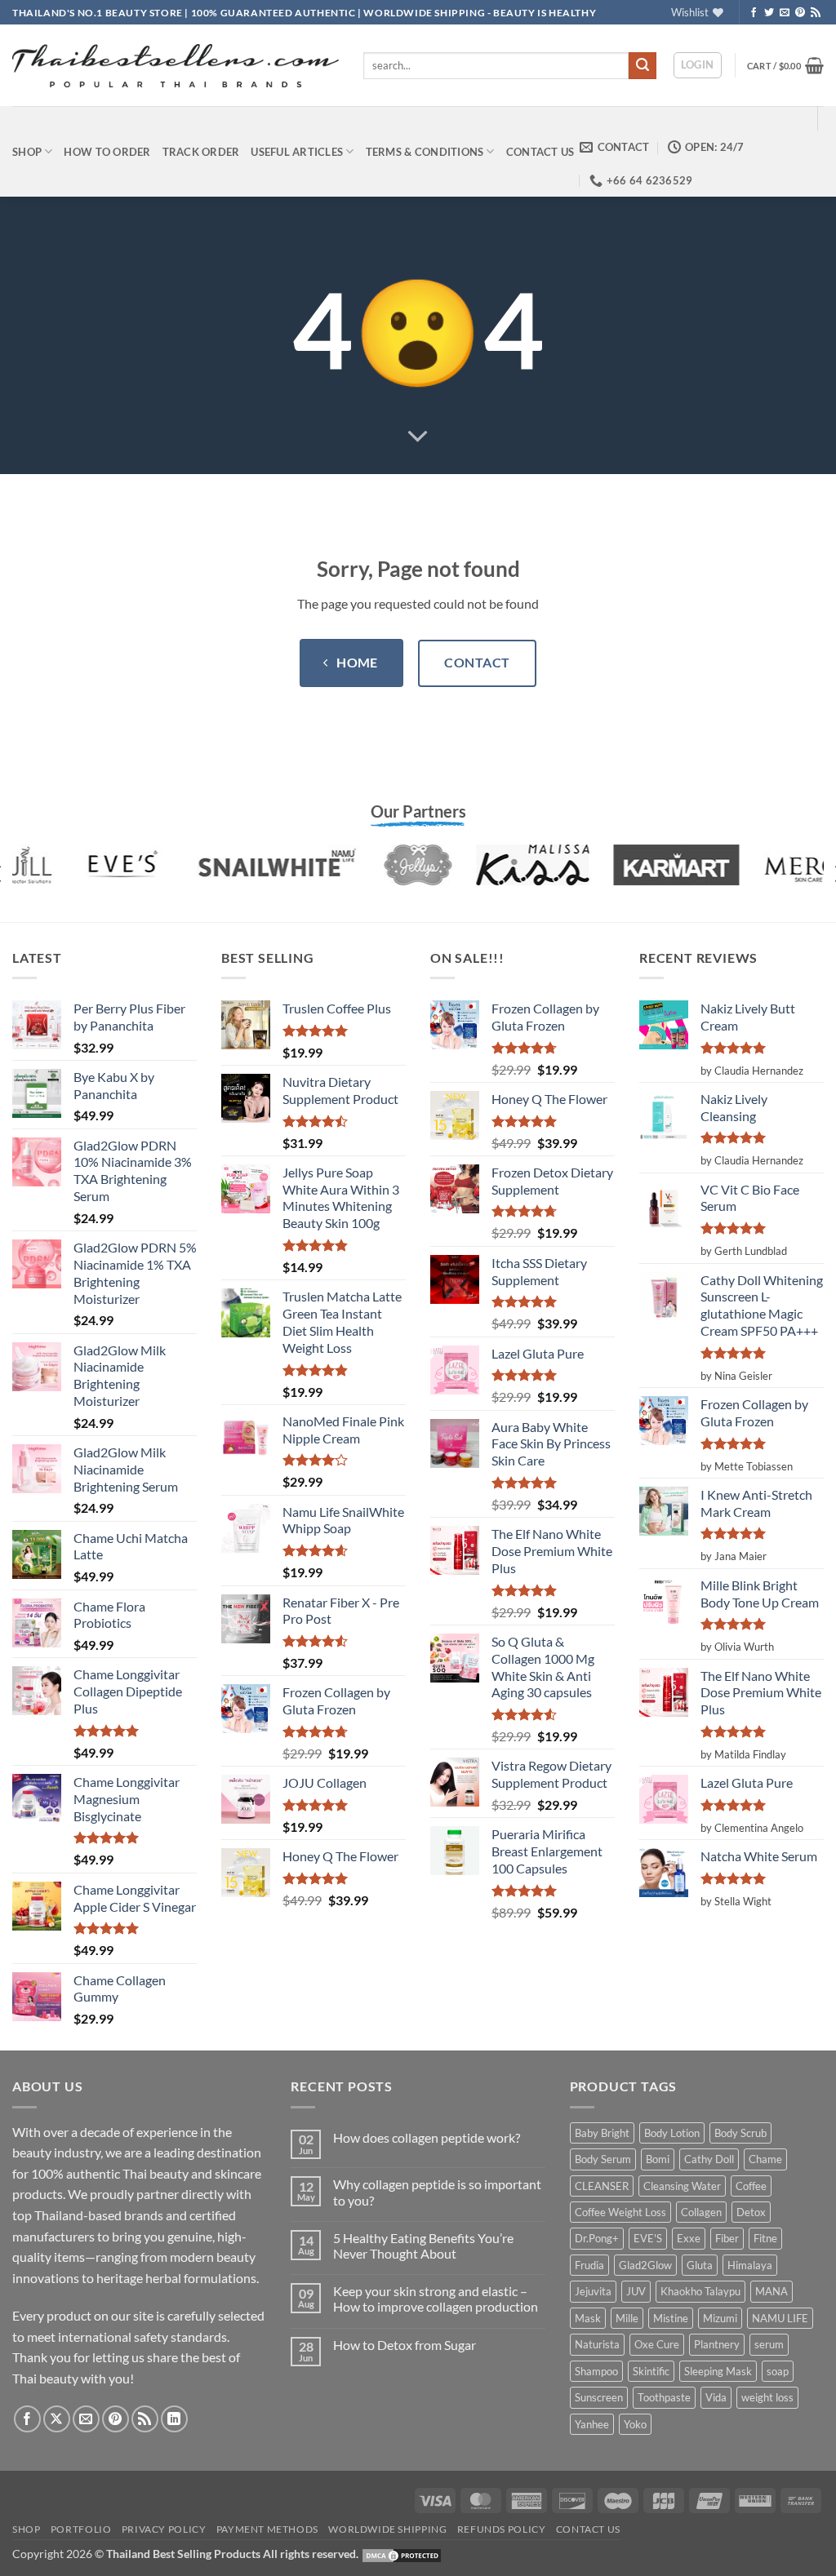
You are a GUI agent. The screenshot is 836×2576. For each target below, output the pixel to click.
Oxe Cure (657, 2344)
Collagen (701, 2212)
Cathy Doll (709, 2159)
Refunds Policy (502, 2529)
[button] (698, 65)
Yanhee (592, 2424)
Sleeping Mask (718, 2371)
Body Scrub (740, 2133)
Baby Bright (602, 2133)
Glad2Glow (645, 2265)
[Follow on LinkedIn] (174, 2419)
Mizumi (720, 2318)
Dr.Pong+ (597, 2238)
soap (778, 2371)
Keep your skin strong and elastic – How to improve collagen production (436, 2299)
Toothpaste (664, 2397)
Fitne (765, 2238)
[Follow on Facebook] (754, 13)
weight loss (767, 2397)
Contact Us (540, 152)
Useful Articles (297, 152)
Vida (716, 2397)
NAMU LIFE (780, 2318)
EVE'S (648, 2238)
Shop (27, 152)
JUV (636, 2291)
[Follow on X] (57, 2419)
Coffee (751, 2186)
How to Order (107, 152)
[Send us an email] (785, 13)
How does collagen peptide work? (427, 2137)
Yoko (635, 2424)
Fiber (727, 2238)
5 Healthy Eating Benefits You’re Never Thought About (423, 2246)
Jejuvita (593, 2291)
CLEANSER (602, 2186)
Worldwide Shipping (387, 2529)
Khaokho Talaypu (700, 2291)
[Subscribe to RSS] (816, 13)
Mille (627, 2318)
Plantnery (717, 2344)
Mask (588, 2318)
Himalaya (750, 2265)
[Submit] (643, 66)
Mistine (671, 2318)
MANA (772, 2291)
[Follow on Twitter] (769, 13)
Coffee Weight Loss (620, 2212)
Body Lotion (672, 2133)
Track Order (201, 152)
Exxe (689, 2238)
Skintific (651, 2371)
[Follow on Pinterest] (800, 13)
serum (769, 2344)
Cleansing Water (682, 2186)
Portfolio (81, 2529)
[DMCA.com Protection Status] (402, 2554)
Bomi (658, 2159)
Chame (765, 2159)
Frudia (589, 2265)
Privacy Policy (164, 2529)
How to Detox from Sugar (405, 2345)
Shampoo (596, 2371)
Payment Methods (267, 2529)
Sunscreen (599, 2397)
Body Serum (603, 2159)
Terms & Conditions (425, 152)
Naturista (597, 2344)
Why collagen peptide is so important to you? (437, 2192)
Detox (751, 2212)
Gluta (700, 2265)
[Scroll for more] (418, 437)
